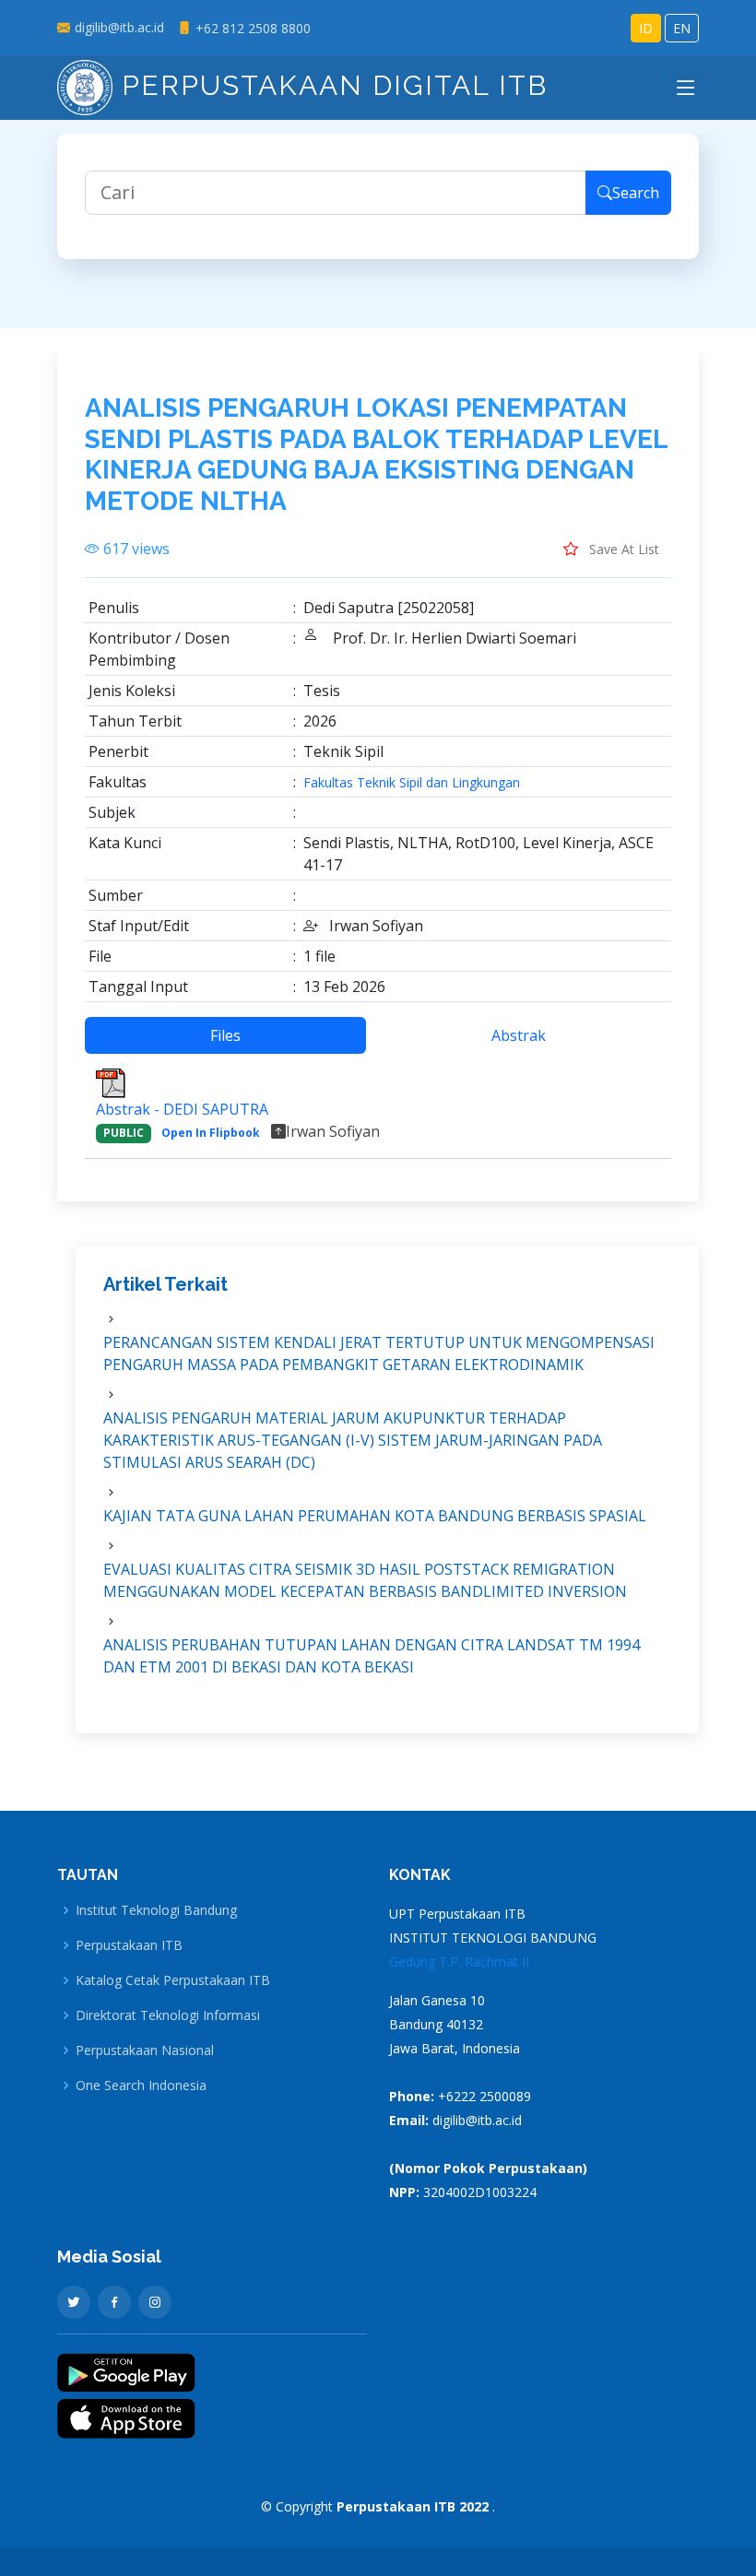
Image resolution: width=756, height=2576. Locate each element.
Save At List (622, 549)
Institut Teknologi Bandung (156, 1910)
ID (646, 28)
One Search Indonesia (141, 2086)
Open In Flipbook (211, 1133)
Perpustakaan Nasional (145, 2050)
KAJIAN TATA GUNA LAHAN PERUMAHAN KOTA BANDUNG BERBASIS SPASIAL (375, 1516)
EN (682, 28)
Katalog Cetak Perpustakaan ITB (173, 1980)
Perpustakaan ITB (129, 1945)
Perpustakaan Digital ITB (330, 85)
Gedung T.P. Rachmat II (459, 1962)
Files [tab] (225, 1035)
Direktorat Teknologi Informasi (168, 2015)
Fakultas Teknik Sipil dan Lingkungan (412, 783)
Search (636, 193)
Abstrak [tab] (519, 1035)
